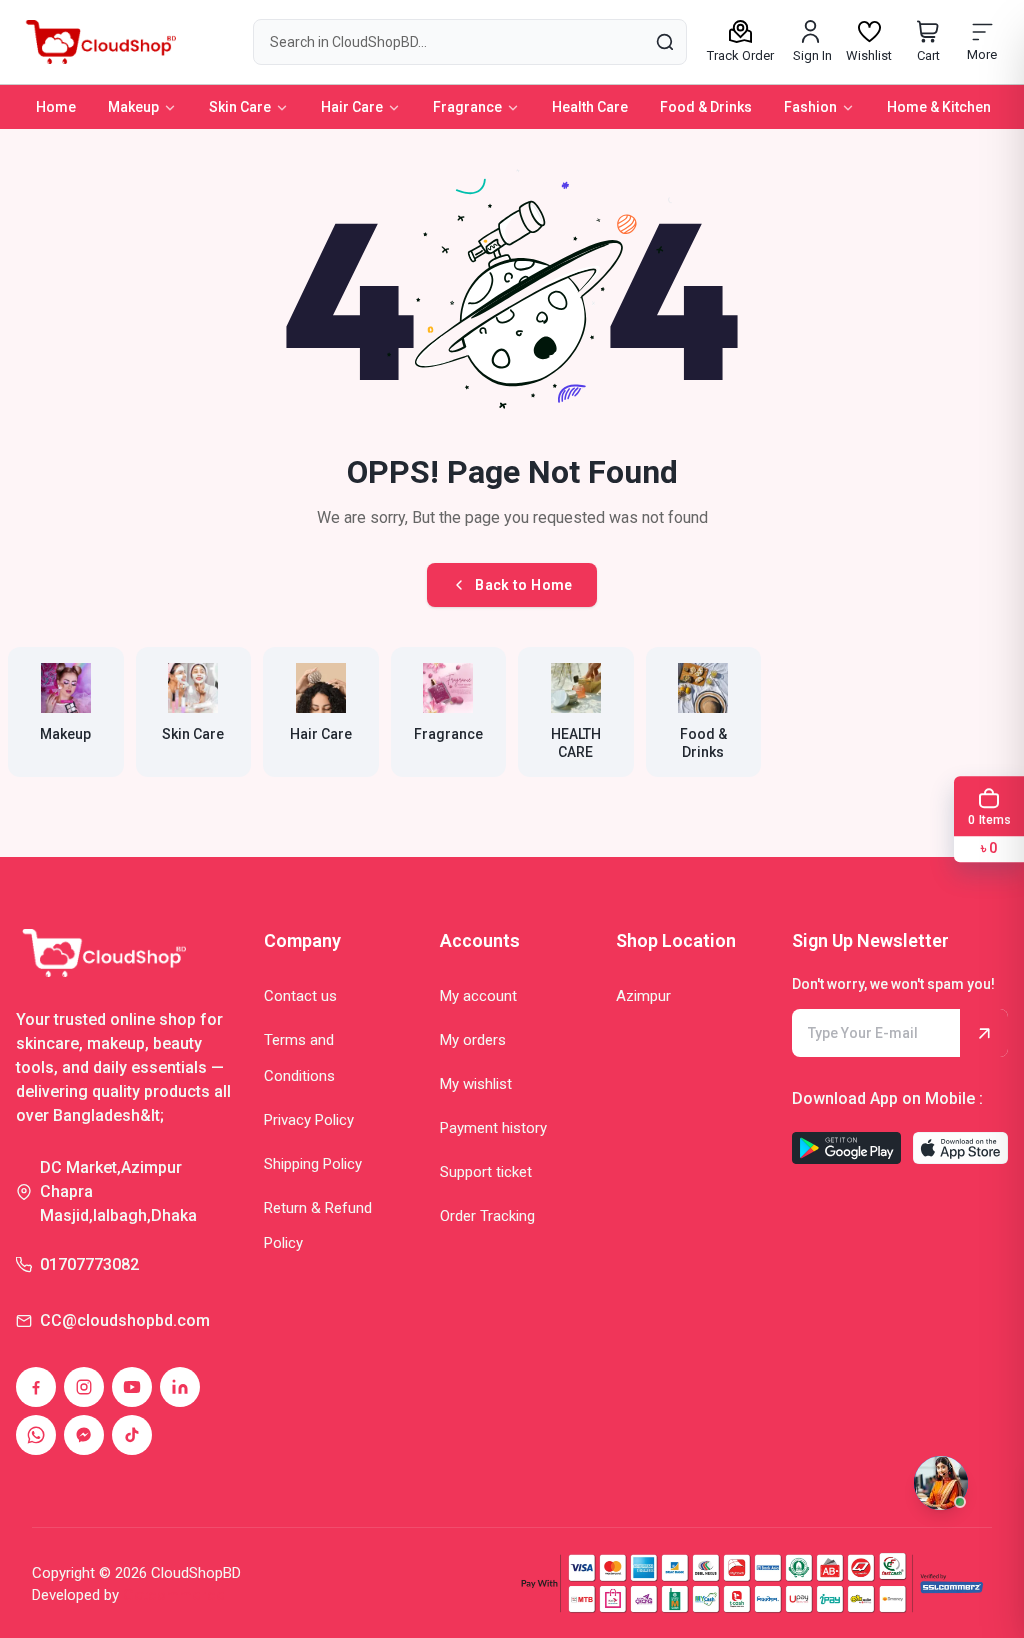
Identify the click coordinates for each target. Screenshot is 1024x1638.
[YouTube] (132, 1387)
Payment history (493, 1128)
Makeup (133, 107)
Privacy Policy (309, 1120)
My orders (473, 1040)
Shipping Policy (313, 1164)
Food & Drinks (706, 107)
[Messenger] (84, 1435)
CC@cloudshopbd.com (125, 1320)
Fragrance (467, 107)
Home (56, 107)
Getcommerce (174, 1595)
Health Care (590, 107)
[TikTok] (132, 1435)
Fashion (810, 107)
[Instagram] (84, 1387)
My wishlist (476, 1084)
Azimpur (643, 996)
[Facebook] (36, 1387)
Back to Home (523, 585)
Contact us (300, 996)
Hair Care (352, 107)
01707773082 (89, 1264)
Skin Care (240, 107)
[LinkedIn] (180, 1387)
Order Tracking (487, 1216)
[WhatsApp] (36, 1435)
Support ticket (486, 1172)
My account (478, 996)
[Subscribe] (984, 1033)
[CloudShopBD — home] (98, 42)
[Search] (664, 41)
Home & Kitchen (939, 107)
